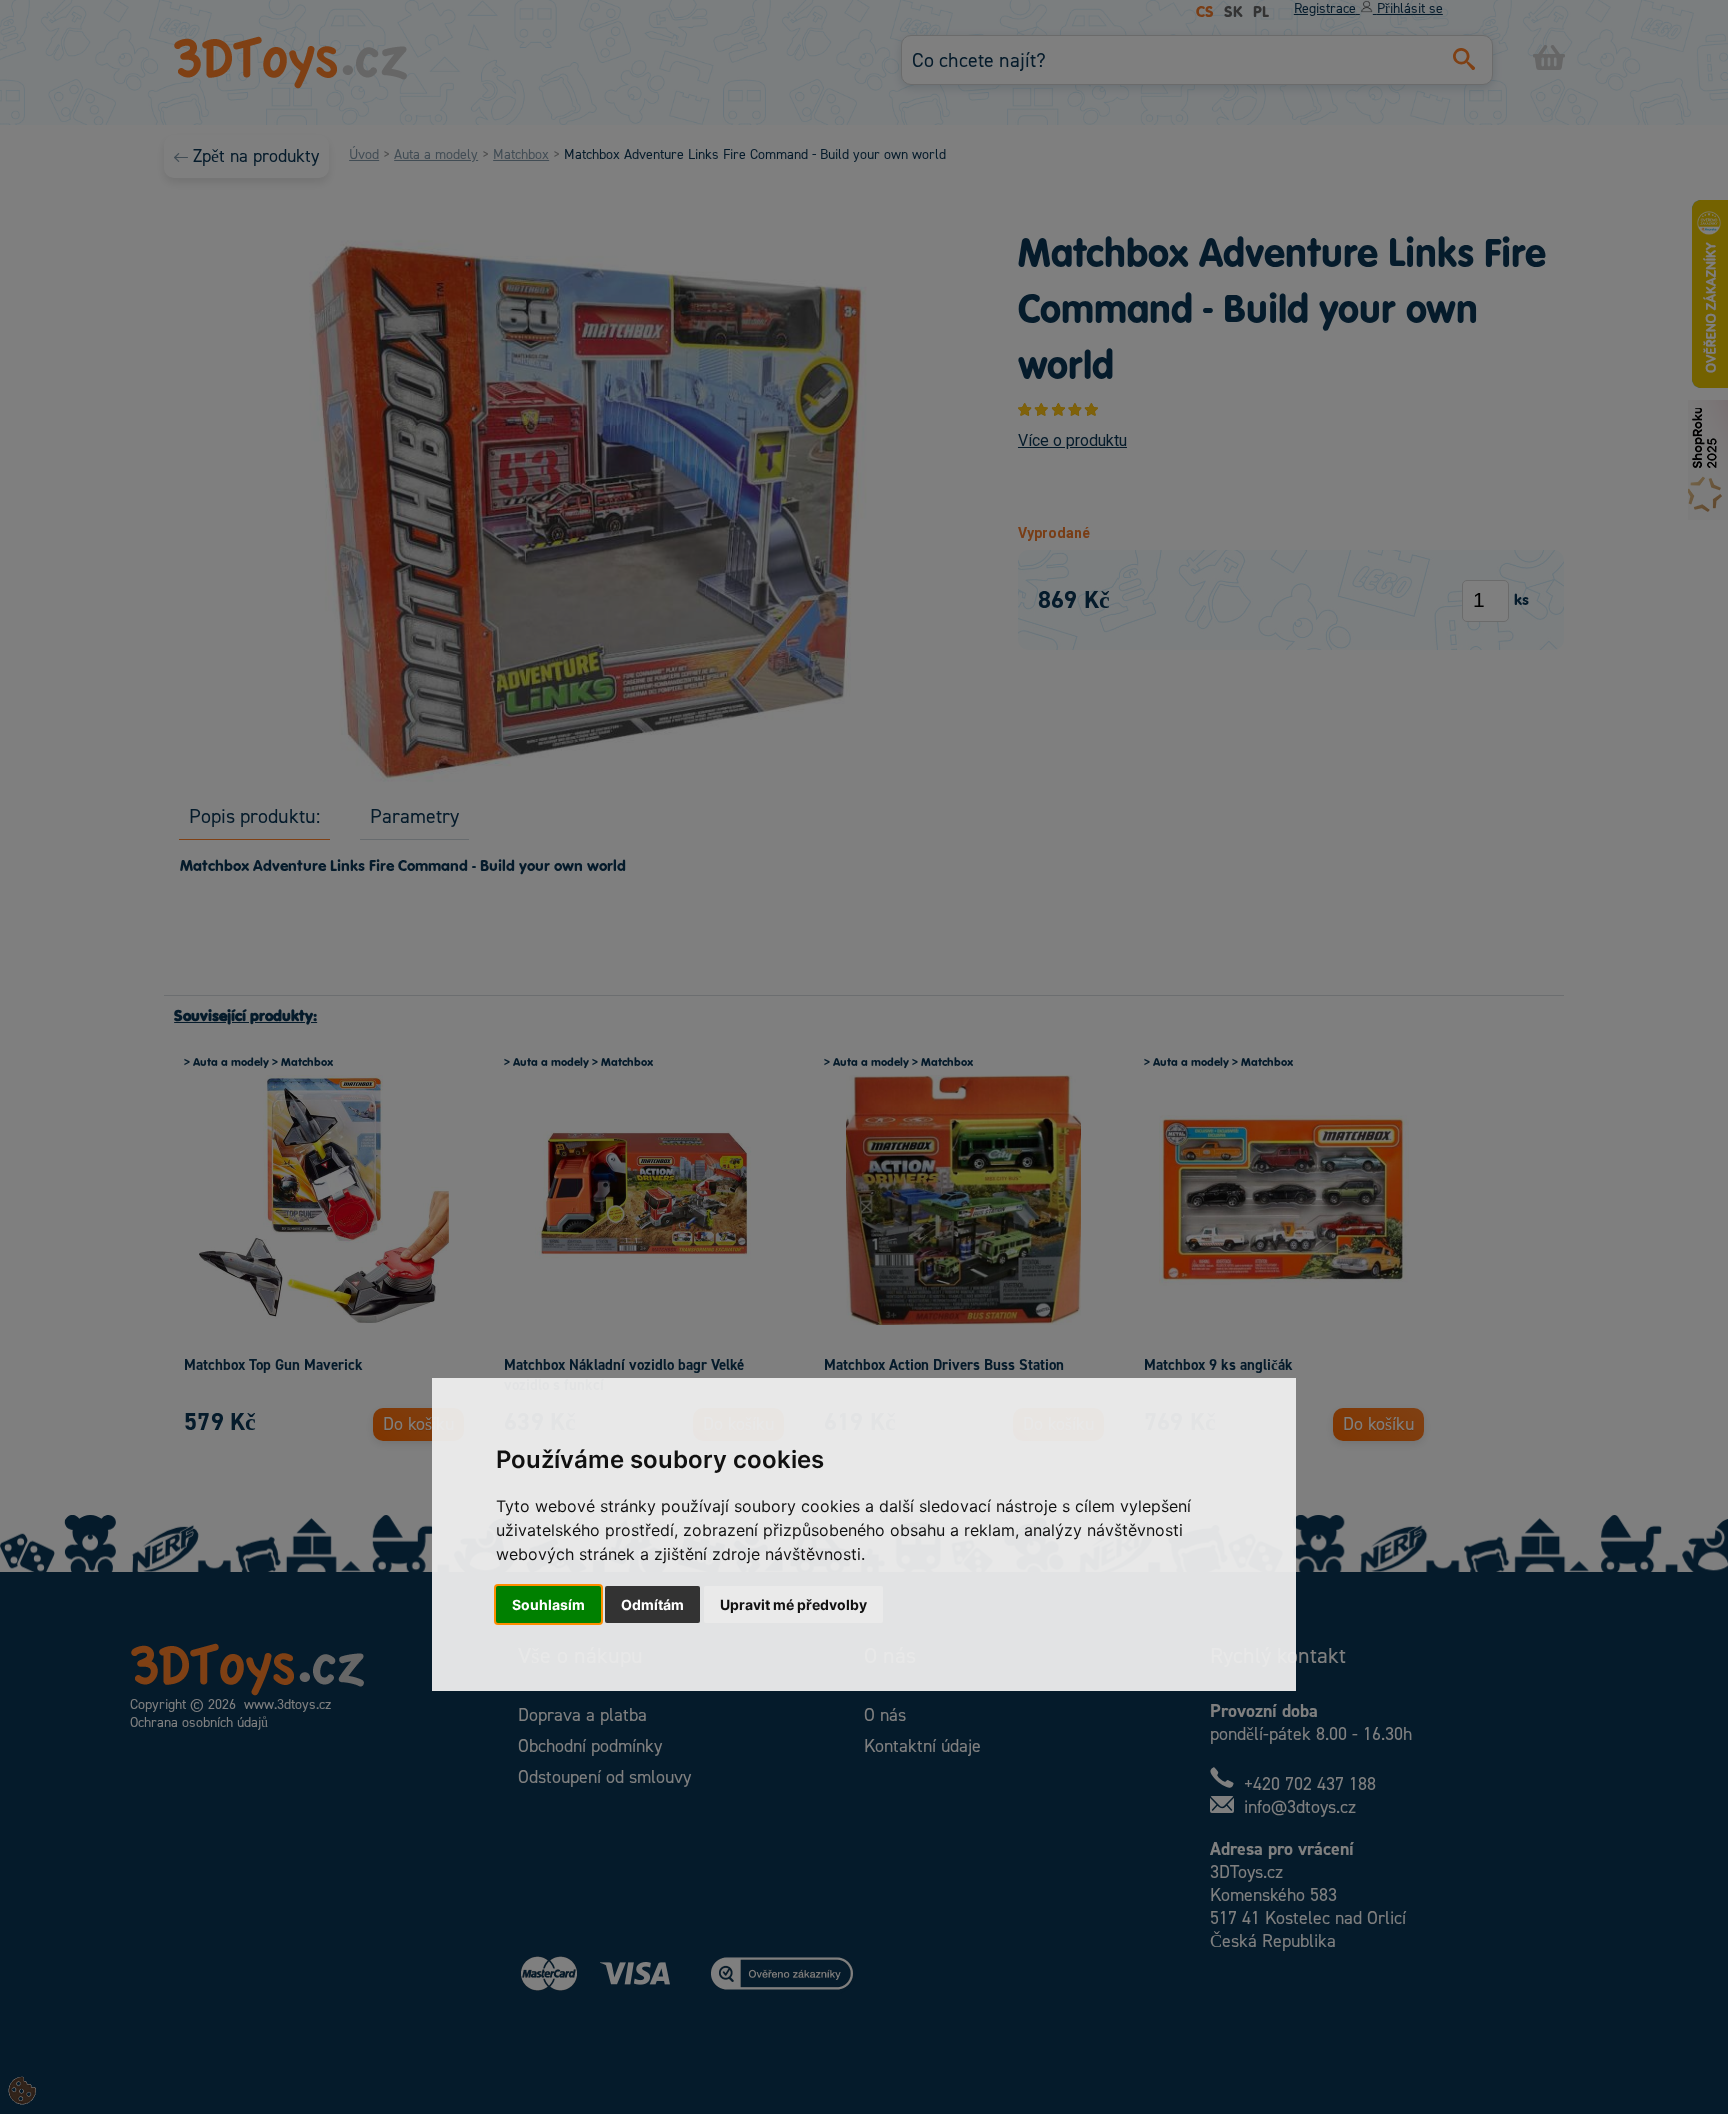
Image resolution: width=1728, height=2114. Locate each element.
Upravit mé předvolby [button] (793, 1604)
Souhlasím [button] (548, 1604)
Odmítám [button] (652, 1604)
